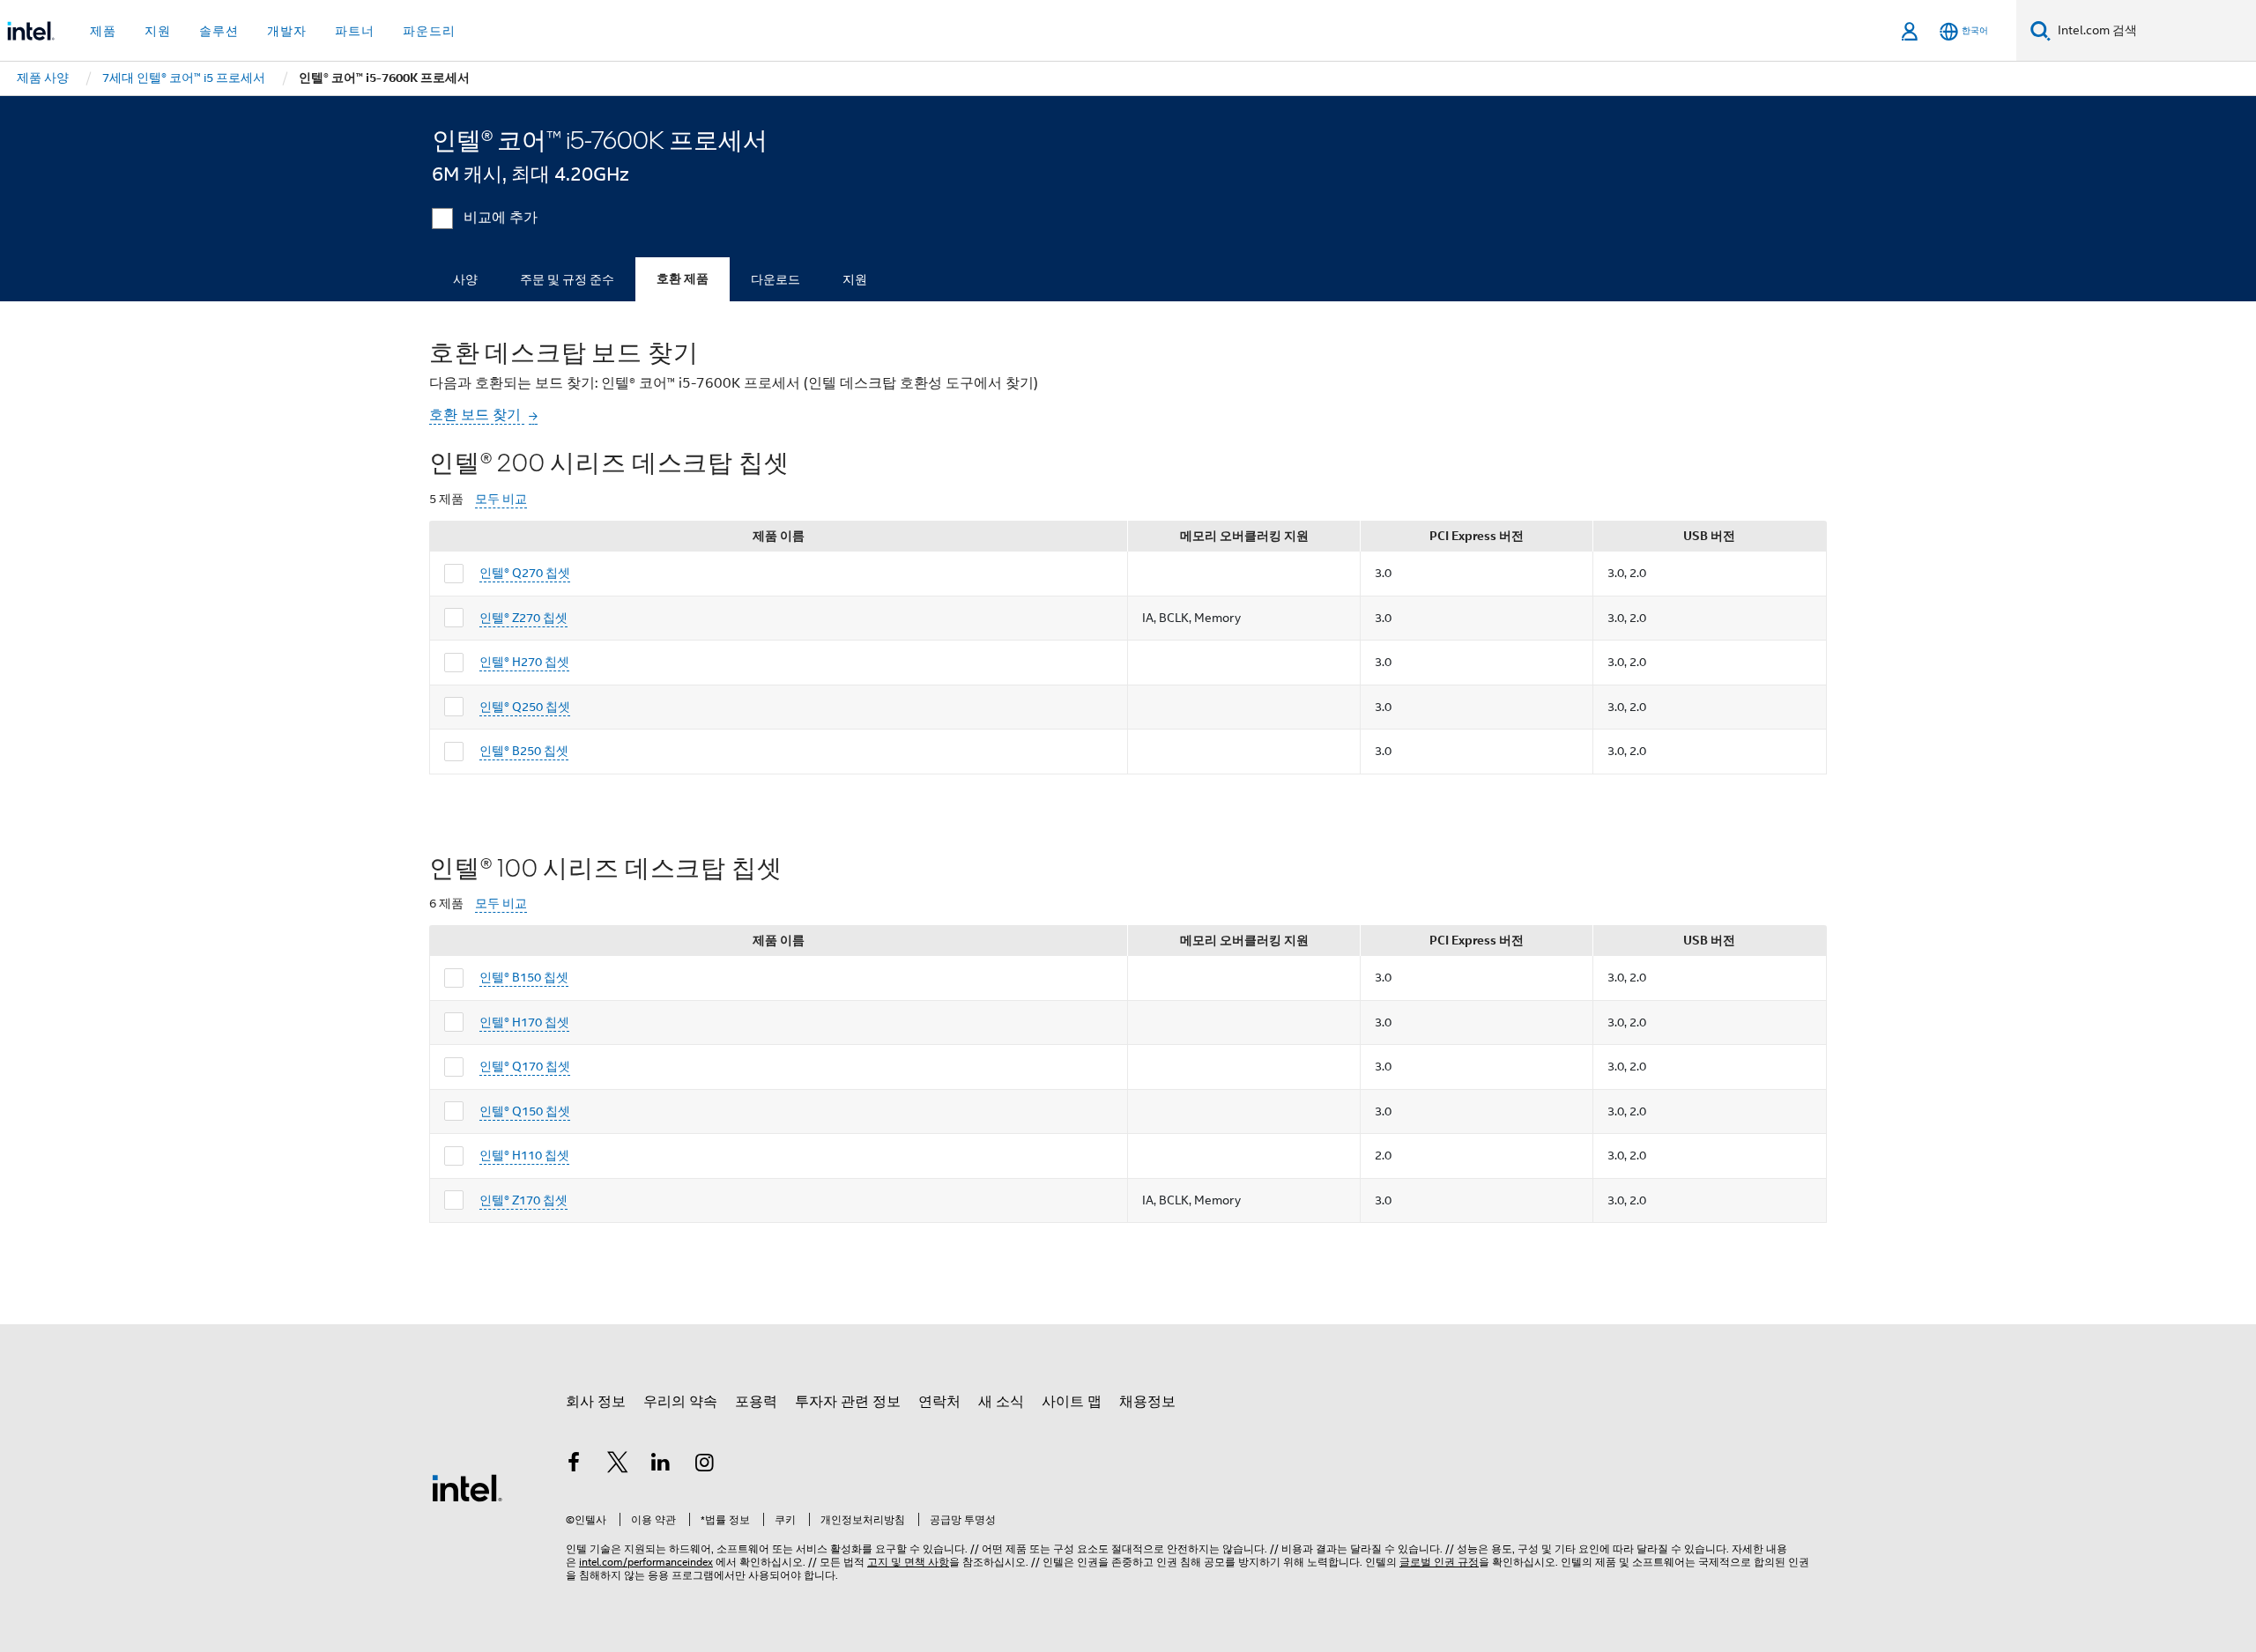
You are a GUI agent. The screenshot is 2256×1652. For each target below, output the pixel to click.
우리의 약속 (680, 1402)
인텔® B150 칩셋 (524, 977)
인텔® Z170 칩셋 (523, 1200)
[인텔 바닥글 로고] (467, 1487)
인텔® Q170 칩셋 (525, 1066)
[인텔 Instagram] (705, 1465)
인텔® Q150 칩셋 (525, 1111)
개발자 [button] (287, 31)
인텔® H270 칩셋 (524, 662)
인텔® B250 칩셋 (524, 751)
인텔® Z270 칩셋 (523, 618)
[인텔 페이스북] (574, 1465)
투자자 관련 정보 (848, 1402)
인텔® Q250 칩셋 (525, 707)
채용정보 (1147, 1402)
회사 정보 (596, 1402)
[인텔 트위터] (618, 1465)
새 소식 (1001, 1402)
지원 (855, 279)
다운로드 (775, 279)
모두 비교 (501, 499)
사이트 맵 (1072, 1402)
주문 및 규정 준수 (567, 279)
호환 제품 (683, 279)
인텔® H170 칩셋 (524, 1022)
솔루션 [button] (219, 31)
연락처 (939, 1402)
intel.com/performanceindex (646, 1562)
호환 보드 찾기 (477, 415)
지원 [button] (158, 31)
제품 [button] (103, 31)
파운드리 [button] (429, 31)
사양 (465, 279)
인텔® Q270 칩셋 (525, 573)
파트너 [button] (355, 31)
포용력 (756, 1402)
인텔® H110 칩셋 (524, 1155)
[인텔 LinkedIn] (661, 1465)
